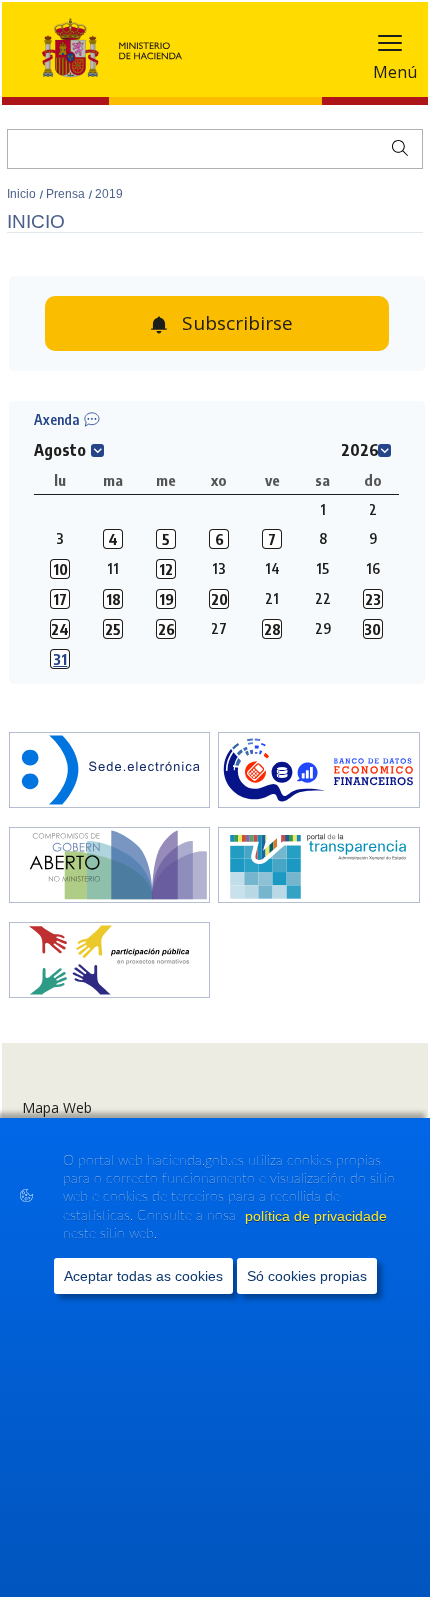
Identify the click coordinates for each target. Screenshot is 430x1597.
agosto (60, 450)
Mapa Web (57, 1107)
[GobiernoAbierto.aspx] (109, 867)
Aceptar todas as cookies (143, 1276)
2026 (360, 450)
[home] (109, 772)
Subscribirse (237, 323)
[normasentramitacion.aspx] (109, 962)
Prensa (67, 194)
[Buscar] (395, 146)
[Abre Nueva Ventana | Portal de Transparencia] (318, 867)
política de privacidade (316, 1216)
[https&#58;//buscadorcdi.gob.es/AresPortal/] (318, 772)
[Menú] (390, 47)
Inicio (23, 194)
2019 (109, 194)
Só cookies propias (307, 1276)
